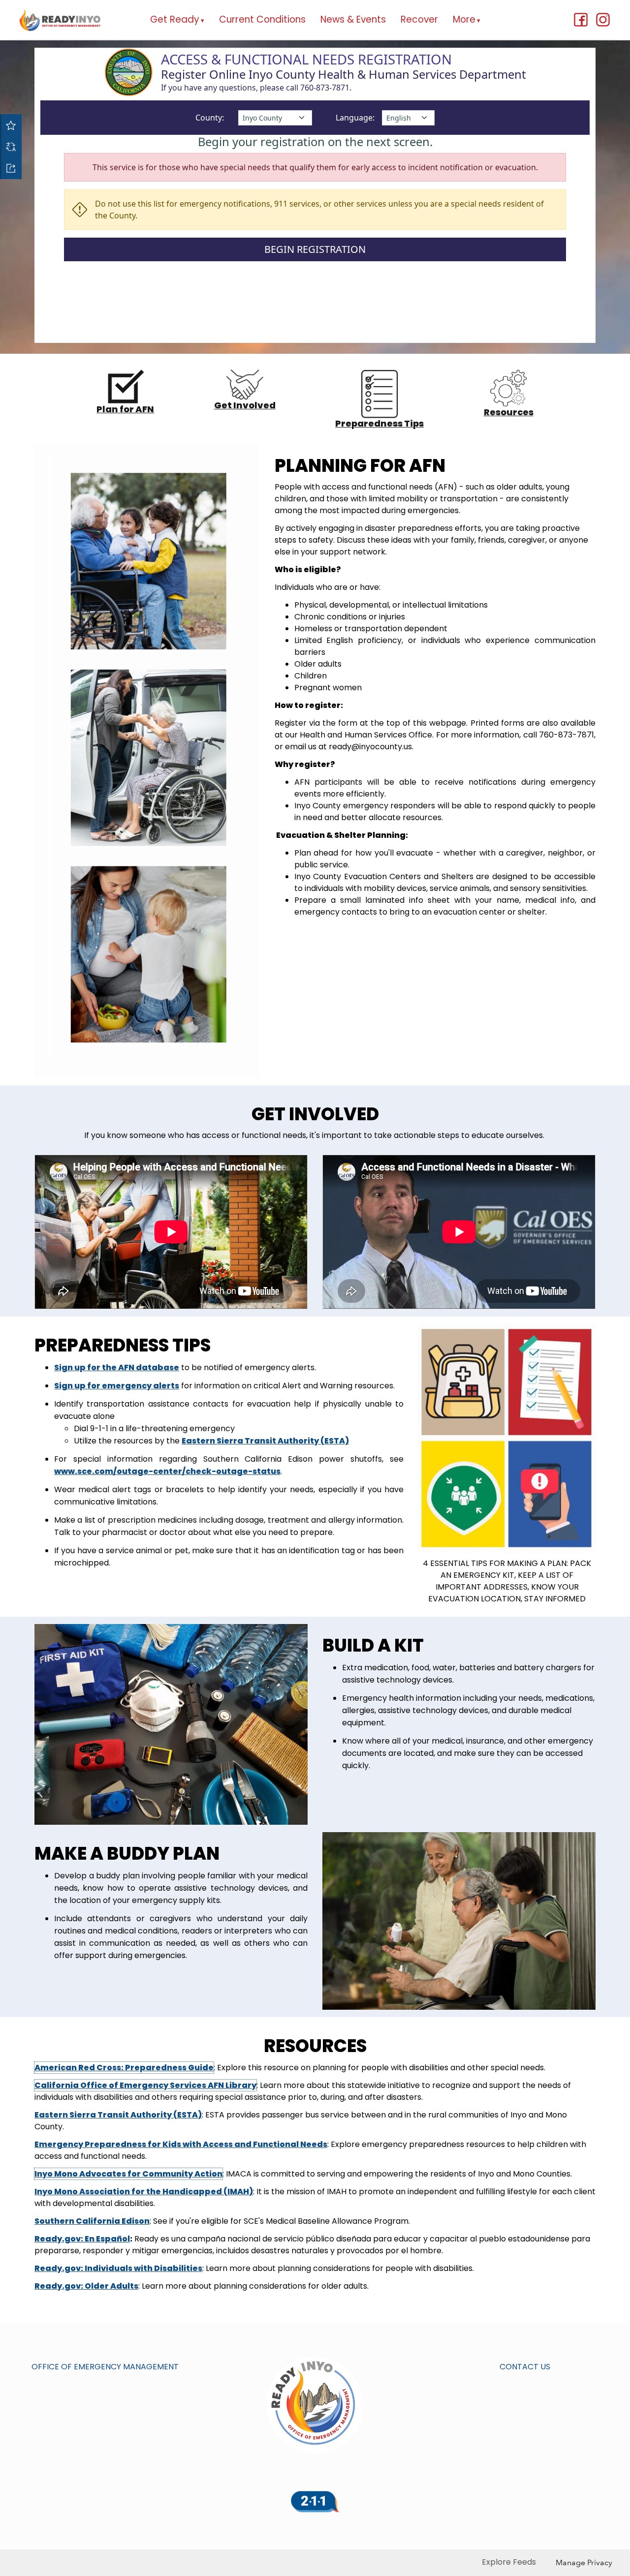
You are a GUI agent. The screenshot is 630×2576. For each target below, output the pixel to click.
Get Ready (177, 19)
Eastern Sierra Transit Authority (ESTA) (118, 2115)
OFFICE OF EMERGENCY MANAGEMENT (105, 2367)
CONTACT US (525, 2367)
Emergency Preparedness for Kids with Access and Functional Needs (181, 2144)
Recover (419, 19)
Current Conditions (262, 19)
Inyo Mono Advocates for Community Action (128, 2174)
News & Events (353, 19)
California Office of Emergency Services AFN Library (145, 2085)
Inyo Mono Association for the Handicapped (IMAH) (144, 2192)
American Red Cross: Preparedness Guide (124, 2068)
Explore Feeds (509, 2562)
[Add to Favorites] (11, 125)
